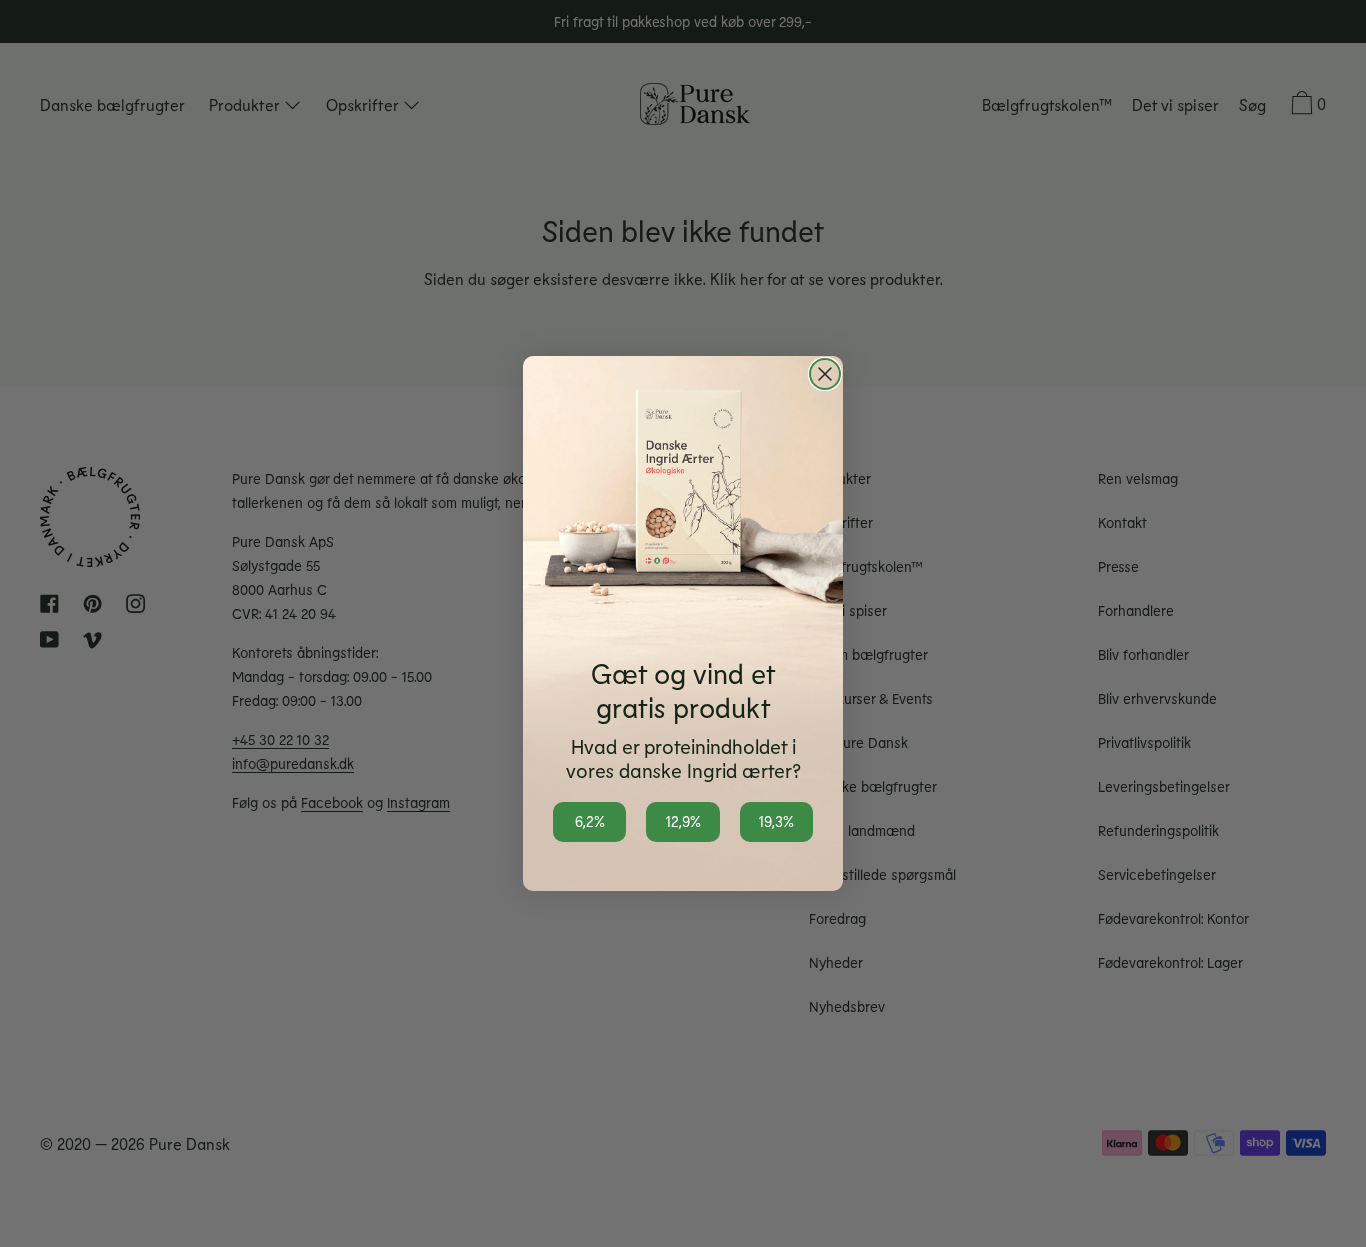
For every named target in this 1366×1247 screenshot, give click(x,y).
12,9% (683, 821)
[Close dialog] (825, 374)
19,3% (776, 821)
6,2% (590, 821)
